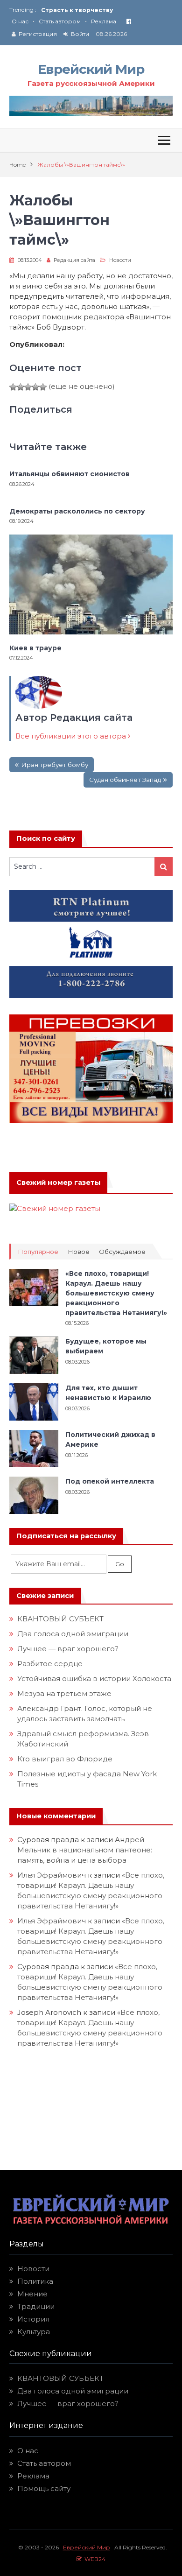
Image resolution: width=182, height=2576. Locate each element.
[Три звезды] (28, 387)
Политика (35, 2281)
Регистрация (38, 34)
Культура (34, 2332)
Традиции (36, 2306)
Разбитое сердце (50, 1664)
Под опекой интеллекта (110, 1481)
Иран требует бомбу (55, 765)
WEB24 (94, 2559)
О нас (20, 21)
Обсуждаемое (122, 1252)
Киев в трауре (36, 648)
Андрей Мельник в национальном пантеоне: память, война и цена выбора (86, 1850)
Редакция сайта (74, 260)
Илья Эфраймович (52, 1875)
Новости (120, 260)
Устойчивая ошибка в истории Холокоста (94, 1679)
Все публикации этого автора (72, 736)
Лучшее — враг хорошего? (68, 1649)
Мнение (32, 2294)
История (33, 2319)
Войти (80, 34)
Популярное (38, 1252)
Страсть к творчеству (77, 10)
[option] (107, 10)
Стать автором (60, 21)
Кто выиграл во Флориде (65, 1759)
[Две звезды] (21, 387)
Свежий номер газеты (58, 1182)
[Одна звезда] (13, 387)
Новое (79, 1252)
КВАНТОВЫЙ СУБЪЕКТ (60, 1619)
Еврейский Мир (91, 69)
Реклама (104, 21)
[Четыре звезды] (35, 387)
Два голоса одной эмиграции (73, 1634)
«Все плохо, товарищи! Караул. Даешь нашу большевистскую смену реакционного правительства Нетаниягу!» (116, 1293)
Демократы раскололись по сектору (77, 511)
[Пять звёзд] (43, 387)
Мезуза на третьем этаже (64, 1693)
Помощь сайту (44, 2488)
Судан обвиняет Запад (125, 780)
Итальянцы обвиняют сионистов (70, 474)
